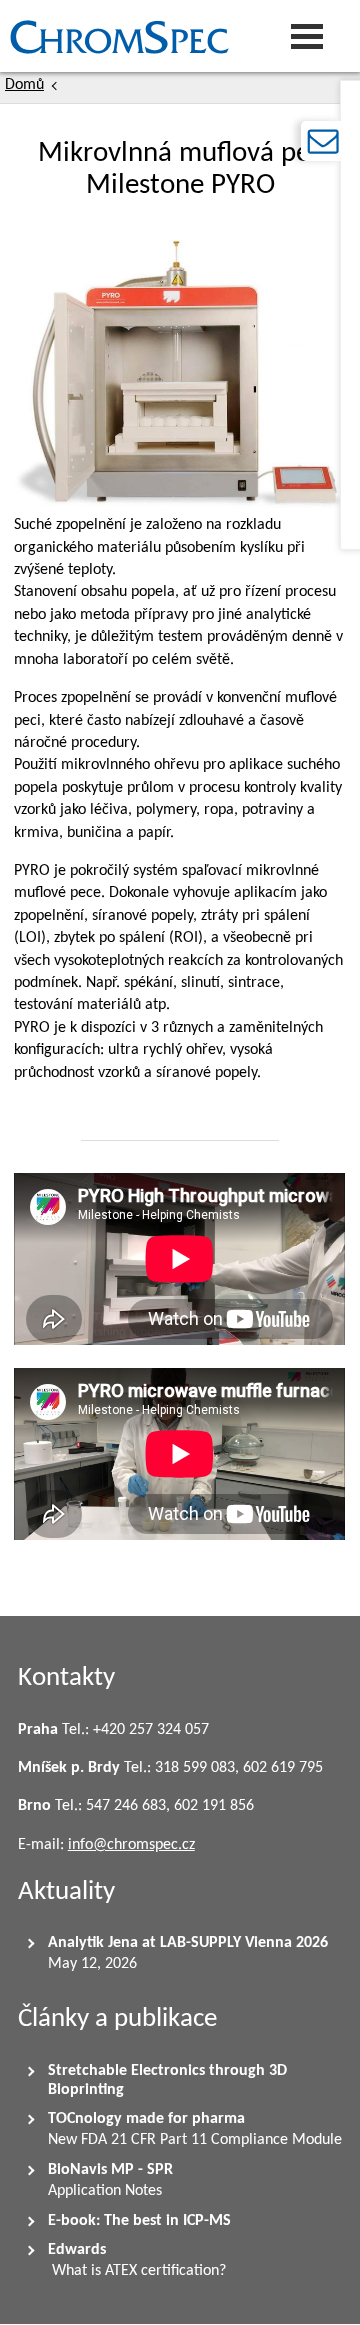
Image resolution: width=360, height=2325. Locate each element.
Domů (24, 85)
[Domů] (115, 36)
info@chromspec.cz (131, 1845)
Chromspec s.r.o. (5, 36)
